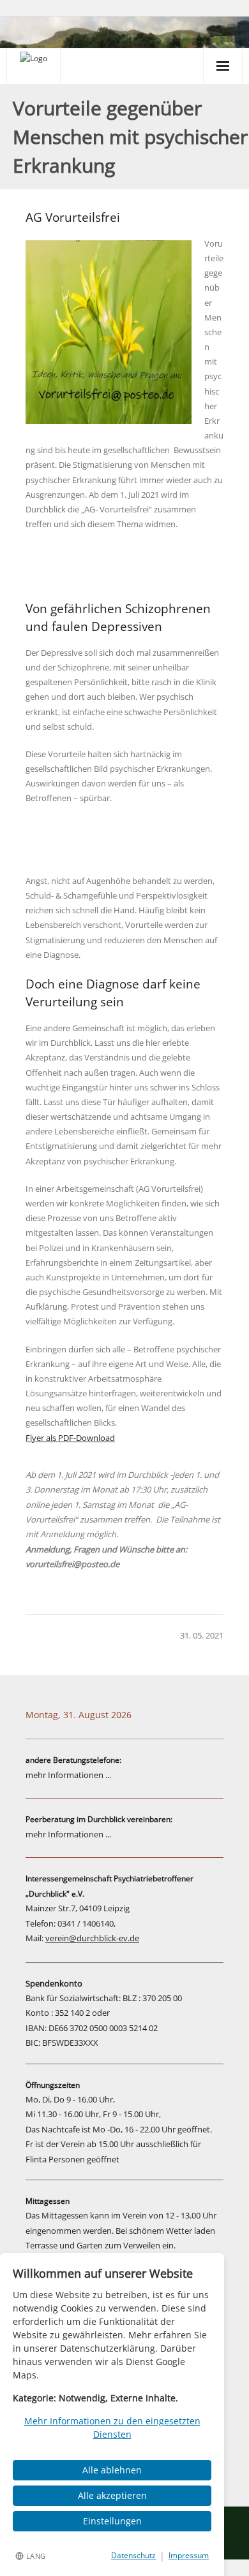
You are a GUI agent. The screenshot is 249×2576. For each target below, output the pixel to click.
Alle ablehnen (112, 2470)
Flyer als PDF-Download (70, 1438)
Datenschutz (133, 2555)
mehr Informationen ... (68, 1775)
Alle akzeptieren (112, 2495)
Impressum (189, 2555)
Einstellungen (112, 2521)
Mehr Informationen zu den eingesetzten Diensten (112, 2428)
